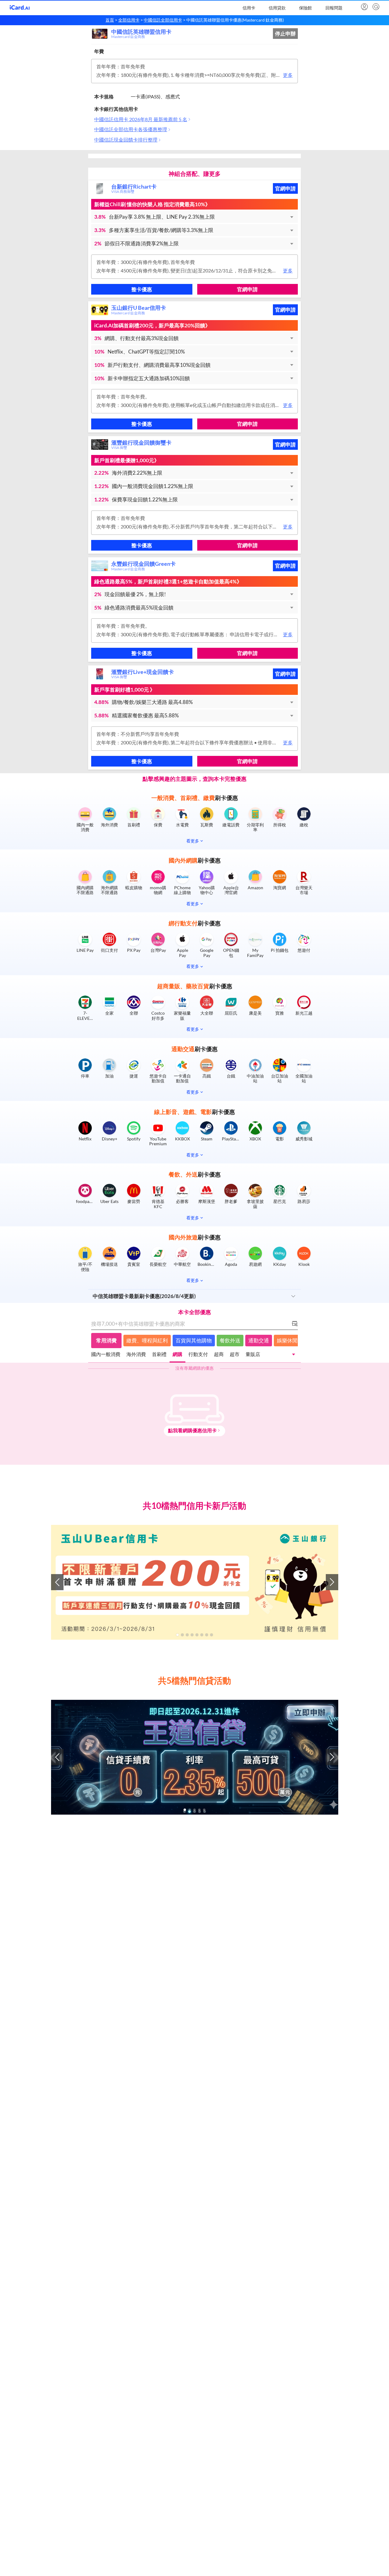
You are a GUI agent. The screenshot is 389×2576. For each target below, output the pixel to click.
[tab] (106, 1355)
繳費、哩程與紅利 (147, 1340)
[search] (375, 7)
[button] (194, 217)
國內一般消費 (106, 1354)
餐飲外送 (230, 1340)
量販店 (253, 1354)
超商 (219, 1354)
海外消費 (136, 1354)
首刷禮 (159, 1354)
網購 (177, 1354)
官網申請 (285, 188)
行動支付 (198, 1354)
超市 (235, 1354)
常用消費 (106, 1340)
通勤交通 (259, 1340)
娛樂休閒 (287, 1340)
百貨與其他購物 (194, 1340)
